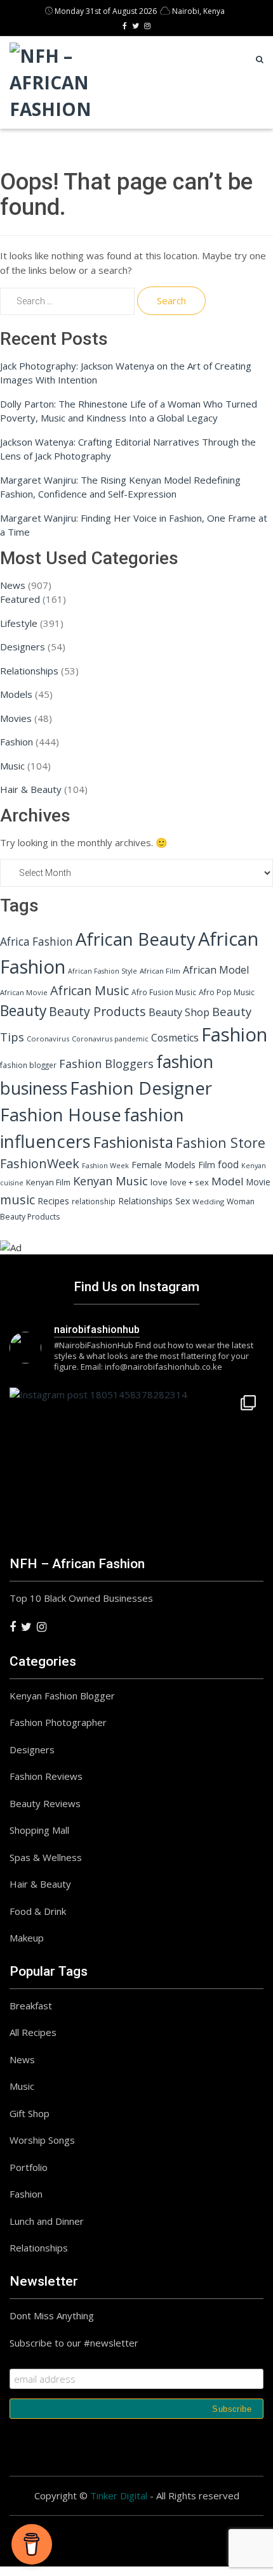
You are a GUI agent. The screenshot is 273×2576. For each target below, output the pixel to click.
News (13, 585)
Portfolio (29, 2167)
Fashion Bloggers (106, 1064)
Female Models (163, 1165)
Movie (258, 1182)
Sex (183, 1201)
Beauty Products (97, 1011)
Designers (23, 647)
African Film (160, 971)
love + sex (190, 1182)
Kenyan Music (110, 1181)
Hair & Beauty (31, 789)
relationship (94, 1201)
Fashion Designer (141, 1088)
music (17, 1200)
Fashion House (61, 1115)
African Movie (24, 992)
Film (207, 1165)
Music (12, 766)
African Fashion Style (103, 971)
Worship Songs (42, 2140)
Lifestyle (19, 623)
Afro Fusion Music (164, 992)
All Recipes (33, 2032)
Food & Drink (38, 1911)
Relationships (29, 671)
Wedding (208, 1201)
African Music (90, 990)
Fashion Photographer (58, 1722)
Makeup (27, 1938)
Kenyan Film (48, 1182)
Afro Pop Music (227, 992)
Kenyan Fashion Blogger (62, 1696)
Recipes (53, 1201)
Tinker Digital (119, 2495)
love (159, 1182)
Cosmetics (175, 1038)
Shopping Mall (39, 1830)
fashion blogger (28, 1065)
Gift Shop (30, 2113)
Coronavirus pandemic (110, 1039)
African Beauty (136, 939)
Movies (16, 718)
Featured (20, 599)
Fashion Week (105, 1165)
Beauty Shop (179, 1012)
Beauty (23, 1010)
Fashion (17, 742)
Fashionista (133, 1142)
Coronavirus (48, 1039)
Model (228, 1181)
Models (16, 694)
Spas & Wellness (46, 1857)
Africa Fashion (37, 942)
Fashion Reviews (46, 1776)
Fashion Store (221, 1143)
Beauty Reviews (45, 1803)
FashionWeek (40, 1163)
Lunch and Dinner (47, 2221)
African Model (216, 970)
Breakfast (31, 2006)
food (228, 1165)
